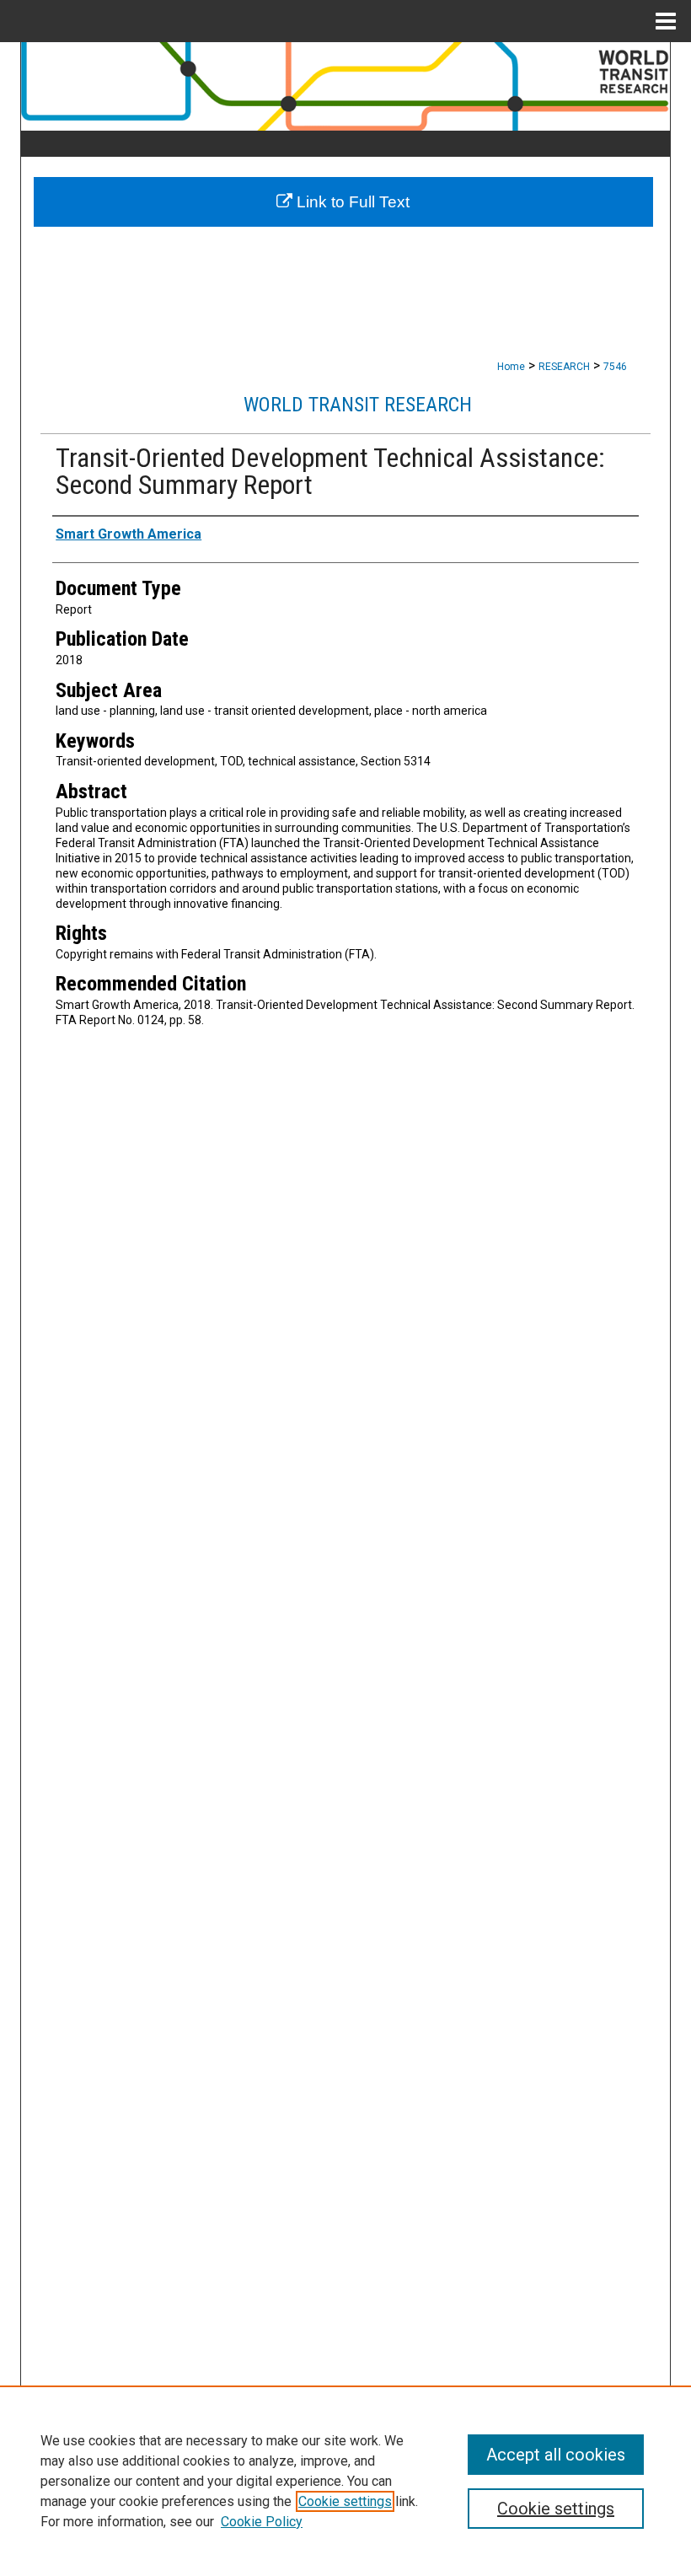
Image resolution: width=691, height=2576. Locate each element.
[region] (345, 2481)
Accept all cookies (556, 2455)
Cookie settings (345, 2501)
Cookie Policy (262, 2522)
